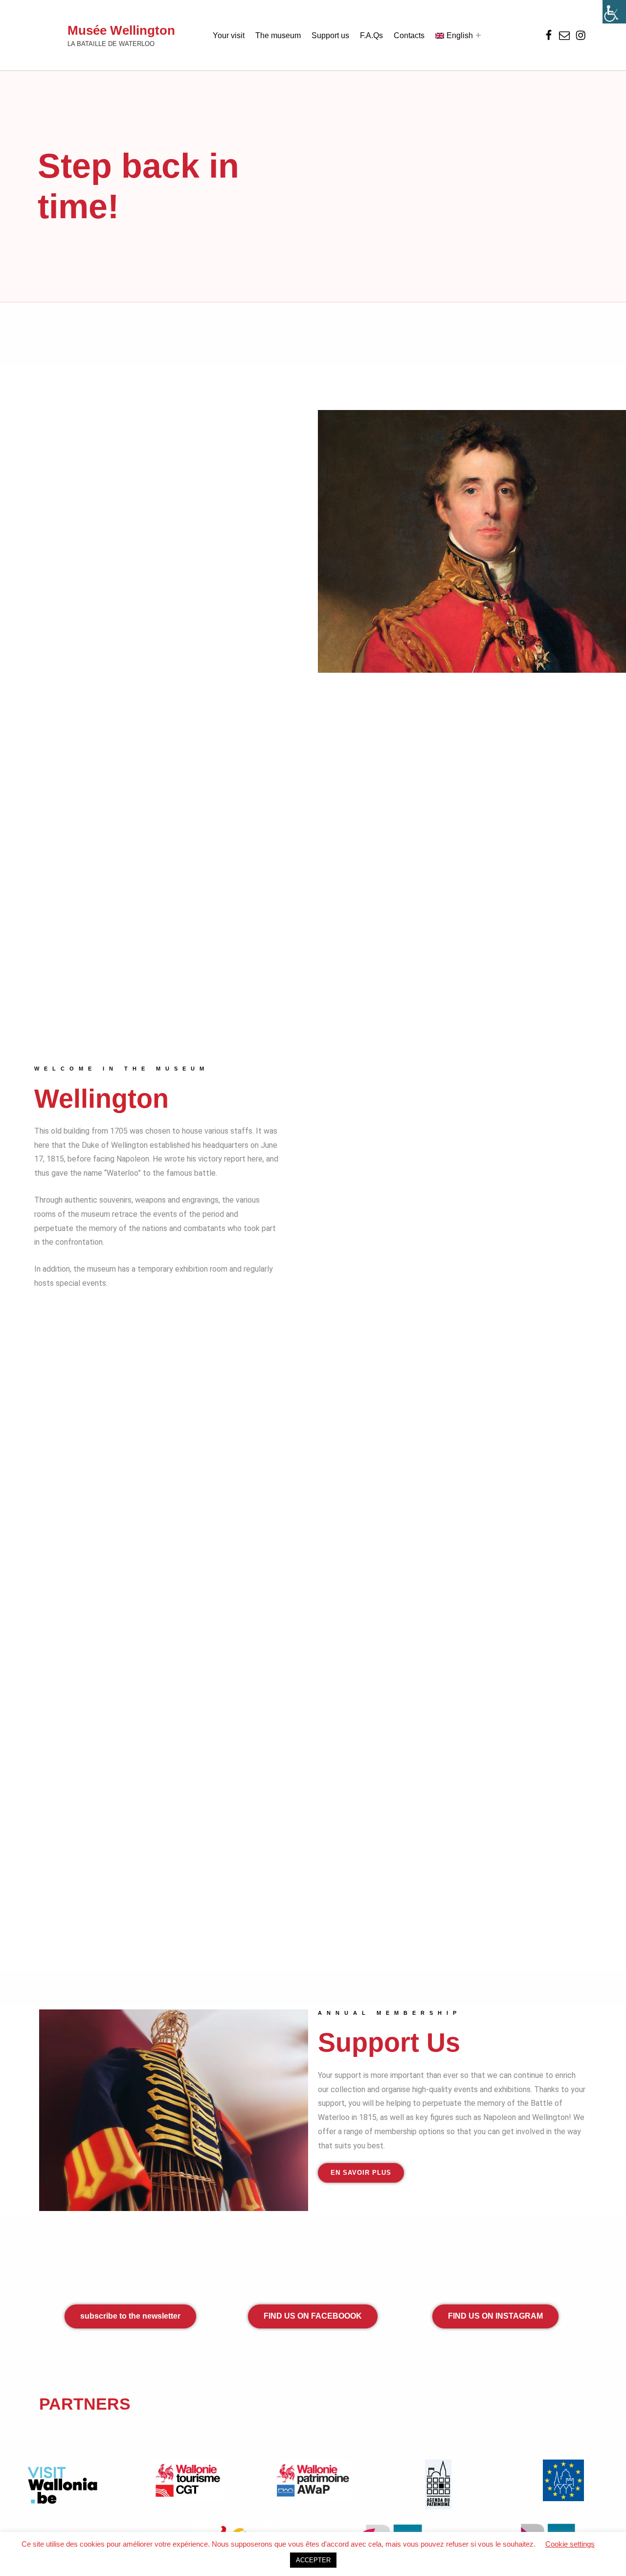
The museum (278, 35)
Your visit (229, 35)
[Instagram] (581, 35)
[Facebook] (549, 35)
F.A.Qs (371, 35)
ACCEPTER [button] (313, 2560)
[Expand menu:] (478, 35)
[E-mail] (565, 35)
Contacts (409, 35)
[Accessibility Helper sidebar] (614, 12)
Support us (330, 35)
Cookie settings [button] (570, 2544)
